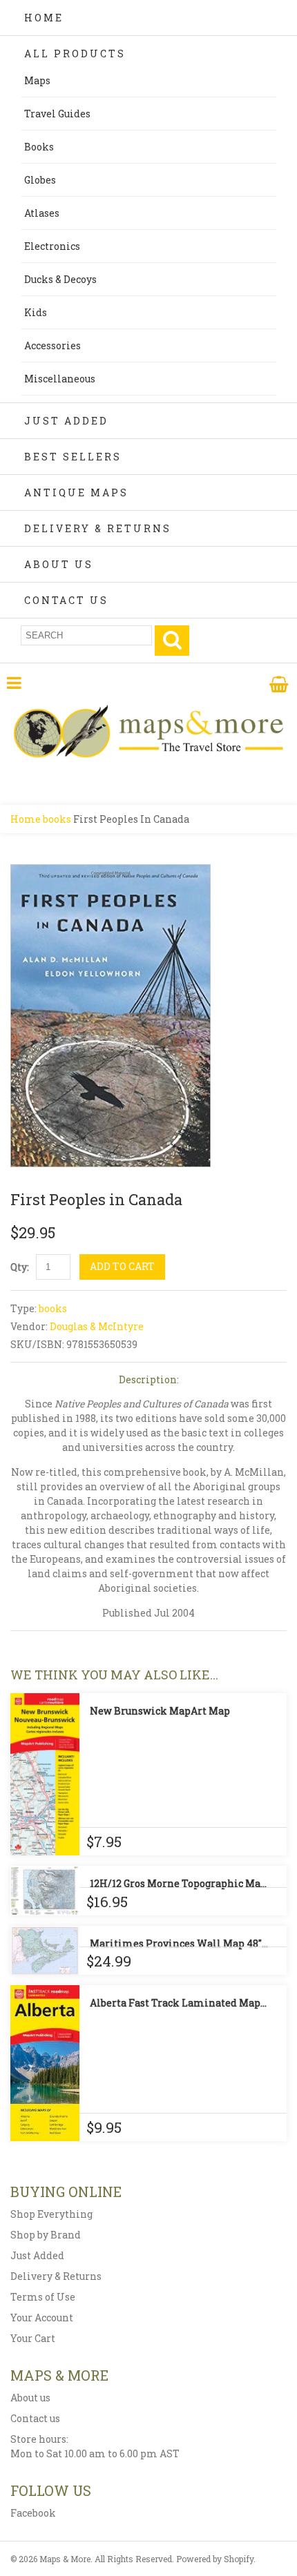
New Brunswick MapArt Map (160, 1711)
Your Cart (33, 2338)
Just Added (66, 421)
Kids (36, 312)
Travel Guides (57, 114)
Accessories (52, 345)
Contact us (35, 2418)
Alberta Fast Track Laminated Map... (178, 2003)
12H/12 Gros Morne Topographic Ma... (178, 1883)
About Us (59, 564)
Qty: (20, 1267)
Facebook (33, 2513)
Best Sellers (73, 457)
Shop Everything (51, 2214)
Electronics (52, 246)
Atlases (42, 213)
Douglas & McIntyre (97, 1326)
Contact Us (66, 600)
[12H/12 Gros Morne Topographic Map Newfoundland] (45, 1891)
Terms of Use (43, 2297)
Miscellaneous (60, 379)
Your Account (42, 2318)
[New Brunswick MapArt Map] (45, 1774)
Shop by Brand (46, 2235)
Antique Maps (76, 492)
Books (39, 147)
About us (30, 2398)
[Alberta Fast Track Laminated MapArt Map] (45, 2063)
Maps (37, 80)
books (57, 819)
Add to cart (122, 1266)
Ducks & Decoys (60, 279)
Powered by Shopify (215, 2559)
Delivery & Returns (98, 528)
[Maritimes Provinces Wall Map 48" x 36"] (45, 1950)
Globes (40, 180)
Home (44, 18)
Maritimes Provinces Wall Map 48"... (179, 1943)
